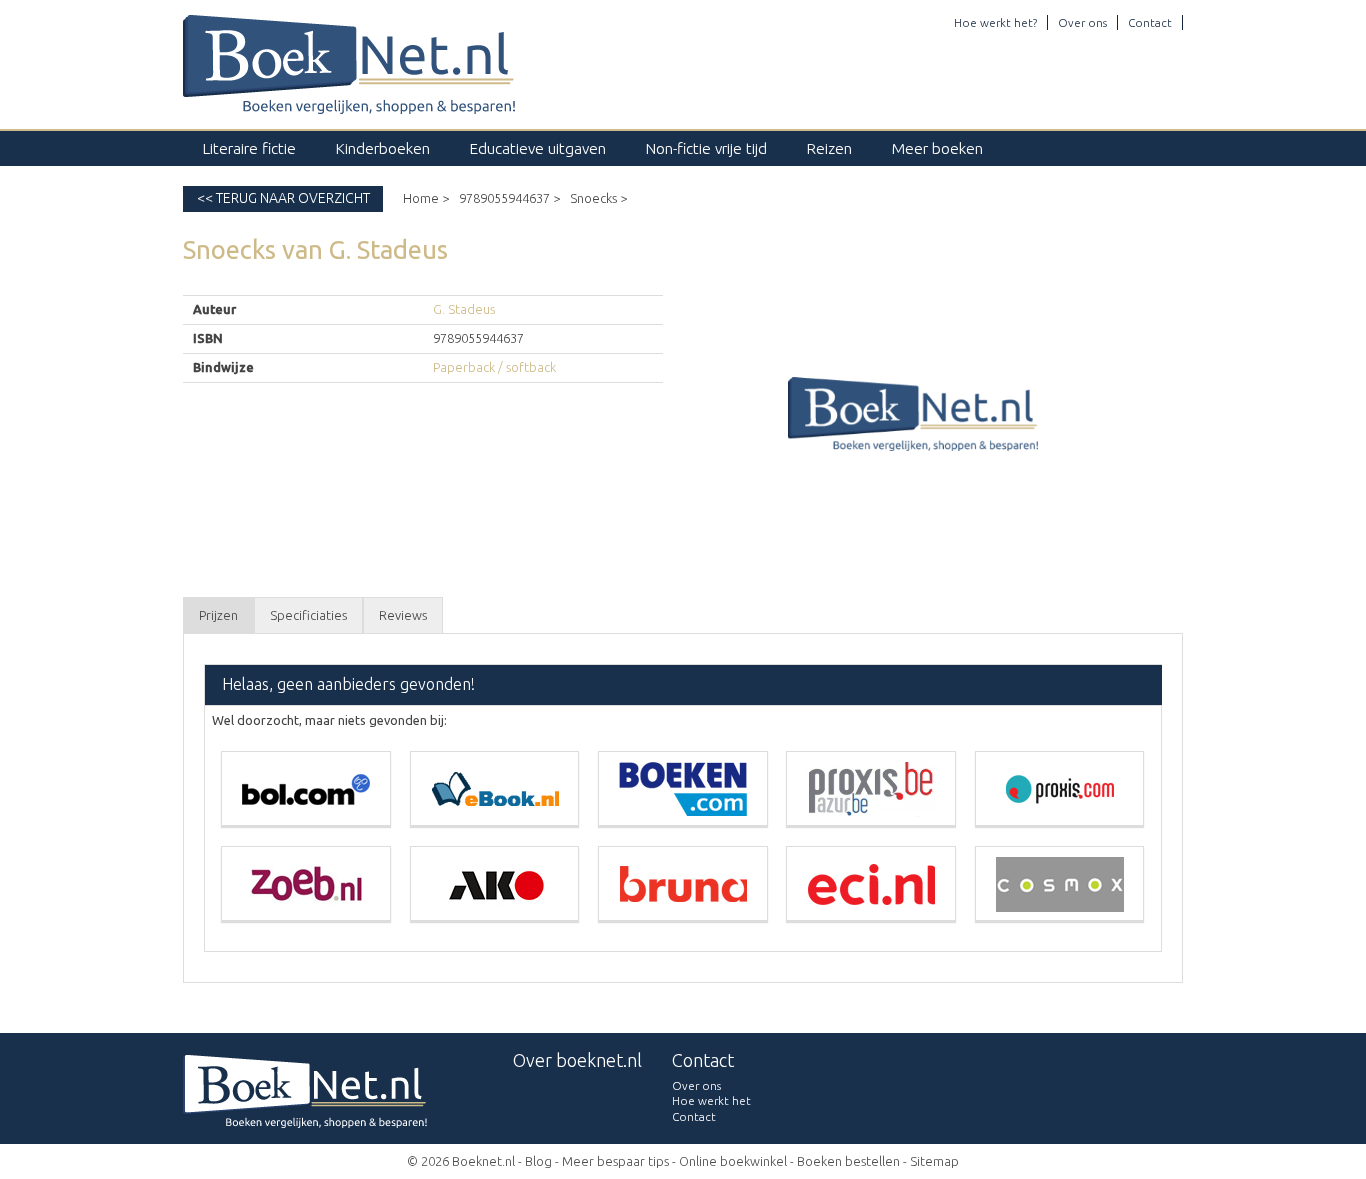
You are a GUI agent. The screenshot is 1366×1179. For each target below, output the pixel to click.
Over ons (1082, 22)
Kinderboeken (383, 148)
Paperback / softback (494, 367)
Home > (426, 198)
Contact (1150, 22)
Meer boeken (937, 148)
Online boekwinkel (733, 1161)
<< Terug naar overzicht (283, 198)
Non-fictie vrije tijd (706, 148)
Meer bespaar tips (615, 1161)
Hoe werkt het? (995, 22)
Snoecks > (598, 198)
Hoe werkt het (711, 1100)
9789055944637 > (509, 198)
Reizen (829, 148)
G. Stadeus (464, 309)
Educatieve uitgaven (538, 148)
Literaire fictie (249, 148)
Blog (538, 1161)
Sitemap (934, 1161)
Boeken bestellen (848, 1161)
